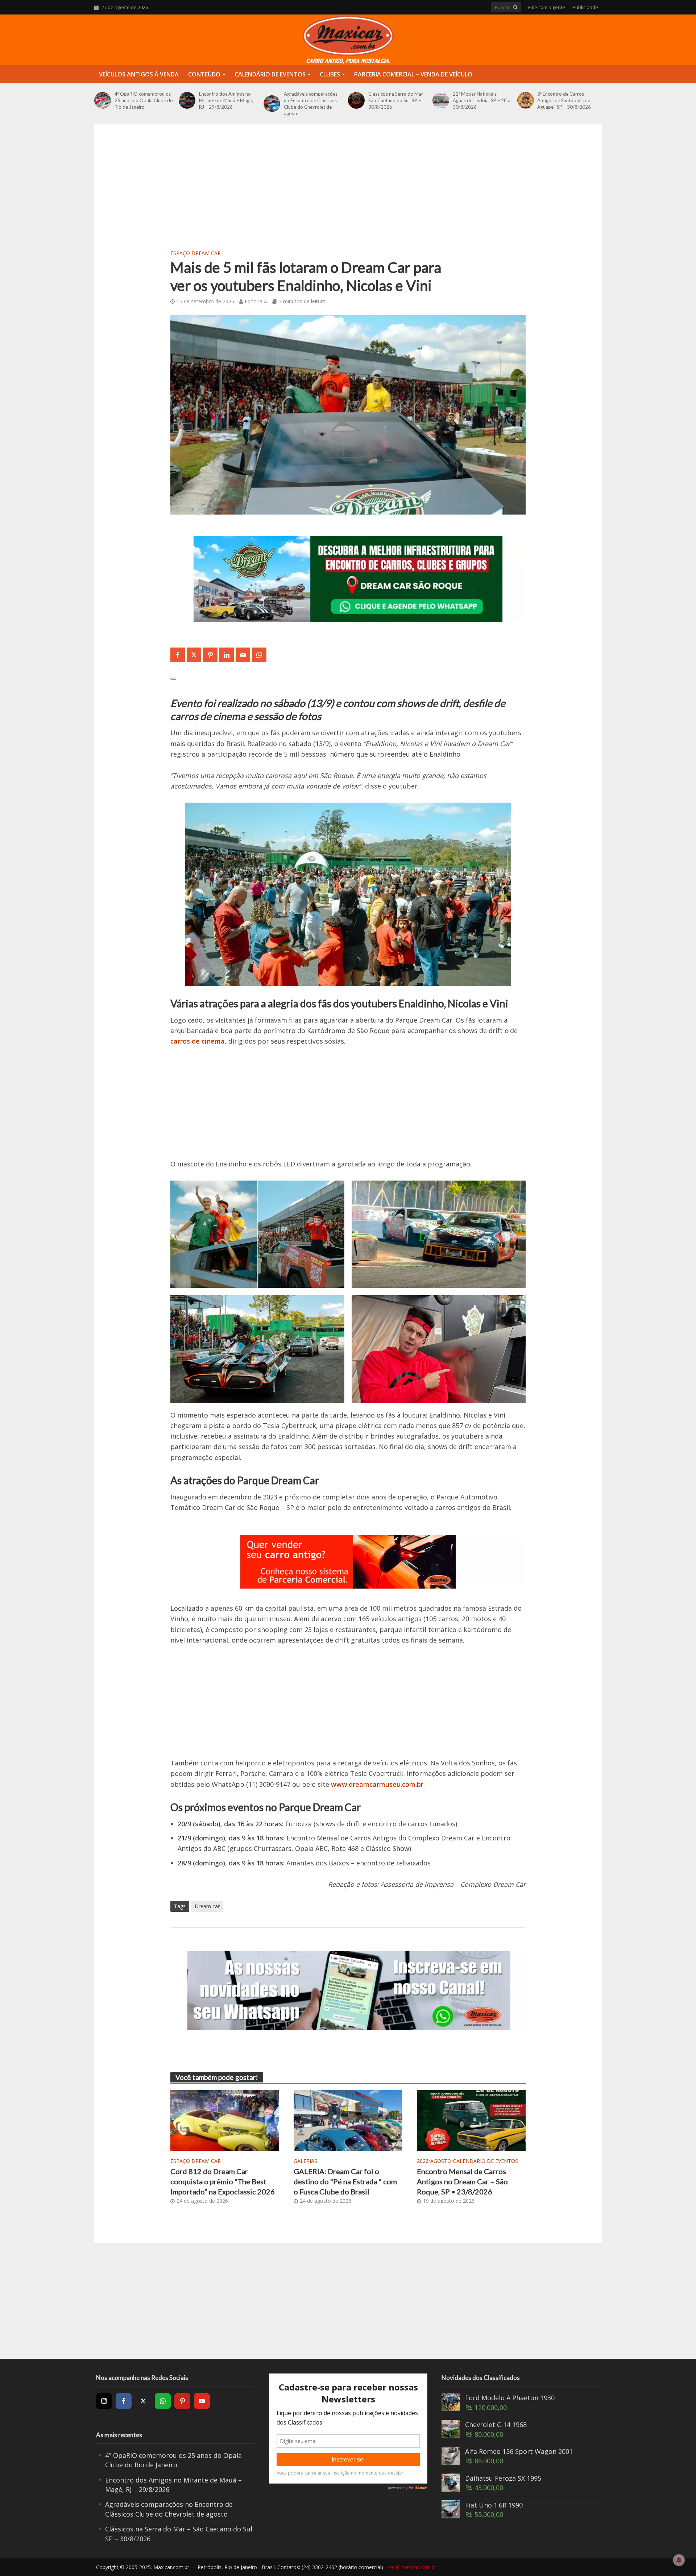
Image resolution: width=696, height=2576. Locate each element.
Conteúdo (204, 74)
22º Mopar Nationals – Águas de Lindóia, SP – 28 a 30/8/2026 (482, 100)
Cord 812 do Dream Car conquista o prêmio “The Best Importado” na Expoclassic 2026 (223, 2182)
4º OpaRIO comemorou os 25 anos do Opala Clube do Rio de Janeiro (144, 100)
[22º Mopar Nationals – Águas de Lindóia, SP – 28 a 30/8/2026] (441, 100)
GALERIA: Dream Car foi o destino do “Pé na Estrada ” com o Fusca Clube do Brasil (345, 2182)
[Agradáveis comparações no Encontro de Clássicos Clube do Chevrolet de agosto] (272, 104)
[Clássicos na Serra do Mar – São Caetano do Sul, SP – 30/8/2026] (356, 100)
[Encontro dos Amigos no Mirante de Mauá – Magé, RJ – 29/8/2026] (187, 100)
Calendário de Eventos (270, 74)
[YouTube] (202, 2401)
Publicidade (585, 7)
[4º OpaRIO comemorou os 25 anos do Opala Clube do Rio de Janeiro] (103, 100)
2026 (423, 2161)
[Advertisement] (348, 193)
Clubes (330, 74)
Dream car (207, 1906)
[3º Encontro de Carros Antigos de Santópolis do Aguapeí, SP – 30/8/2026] (526, 100)
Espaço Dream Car (196, 253)
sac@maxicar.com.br (412, 2567)
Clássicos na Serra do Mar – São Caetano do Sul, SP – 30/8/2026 (397, 100)
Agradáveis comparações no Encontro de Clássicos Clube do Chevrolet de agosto (311, 104)
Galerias (305, 2161)
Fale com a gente (547, 7)
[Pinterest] (182, 2401)
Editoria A (256, 301)
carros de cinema (198, 1041)
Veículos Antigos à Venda (139, 74)
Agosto (441, 2161)
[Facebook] (124, 2401)
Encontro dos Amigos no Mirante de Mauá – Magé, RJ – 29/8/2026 (226, 100)
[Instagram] (104, 2401)
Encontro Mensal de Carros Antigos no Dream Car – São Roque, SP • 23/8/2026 (462, 2182)
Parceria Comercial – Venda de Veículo (413, 74)
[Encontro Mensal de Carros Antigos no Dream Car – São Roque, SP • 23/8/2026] (471, 2119)
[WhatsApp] (163, 2401)
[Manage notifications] (679, 2560)
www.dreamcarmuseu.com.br (376, 1784)
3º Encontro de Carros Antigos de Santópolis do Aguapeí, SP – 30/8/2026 (564, 100)
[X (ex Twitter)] (143, 2401)
